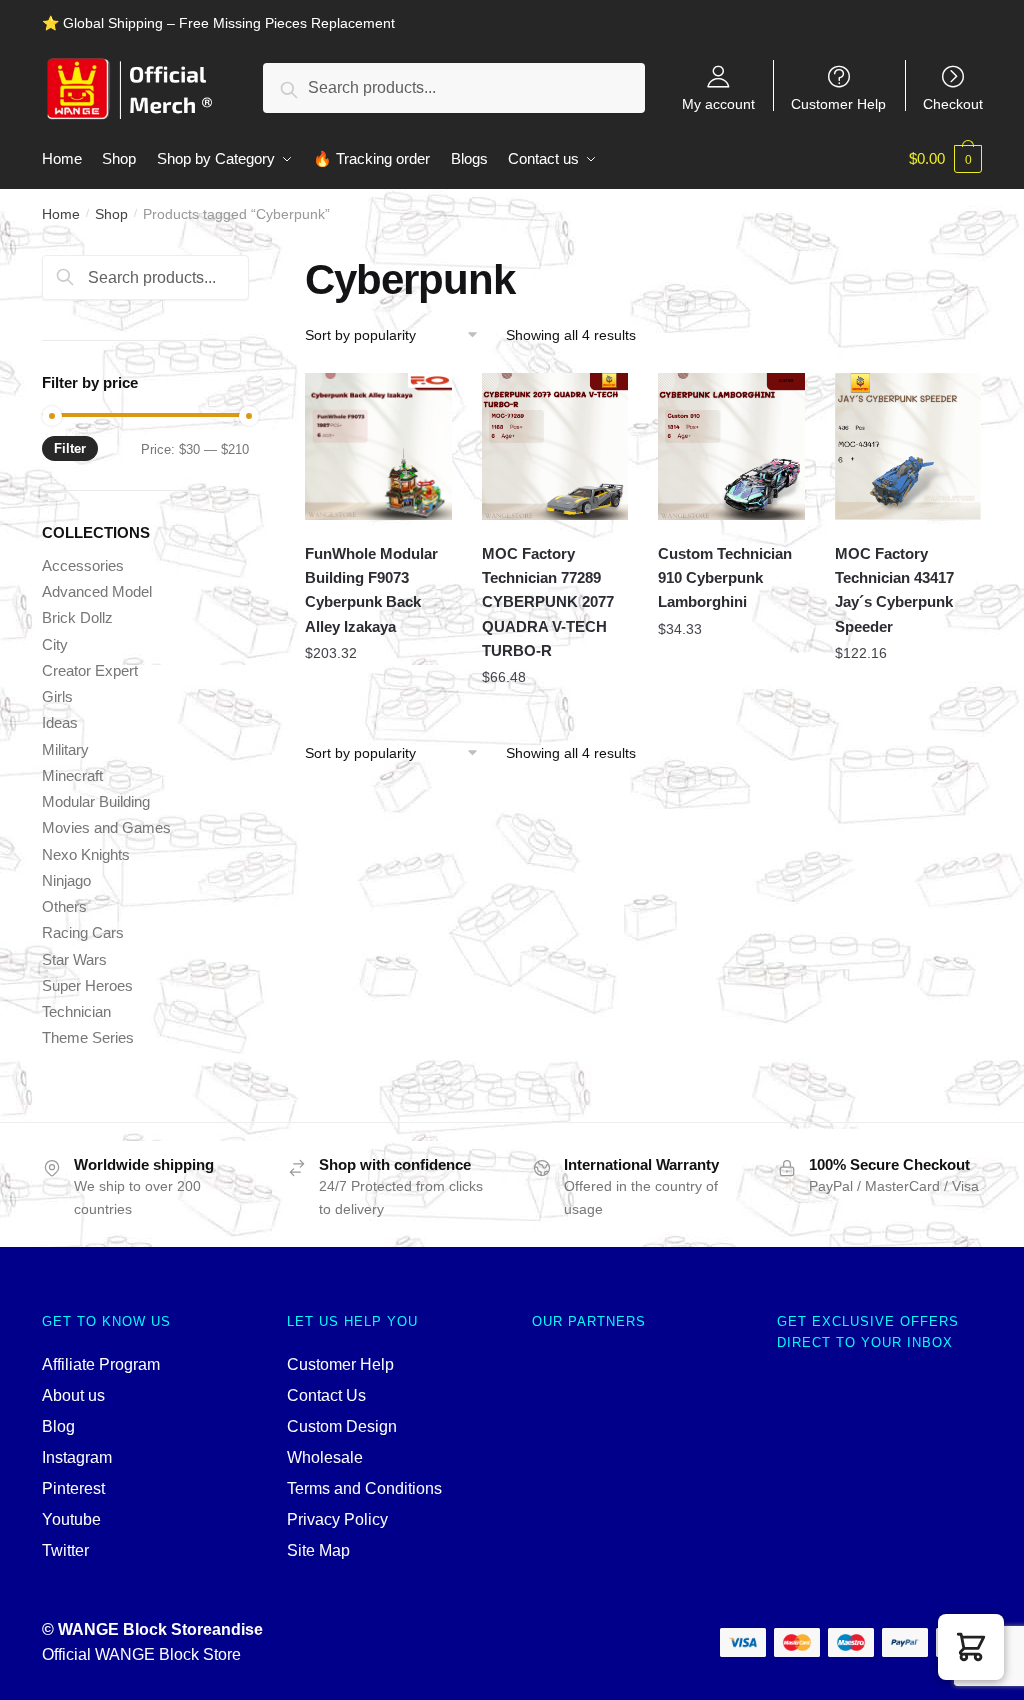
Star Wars (74, 959)
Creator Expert (90, 670)
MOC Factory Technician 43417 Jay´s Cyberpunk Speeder (894, 590)
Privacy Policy (337, 1519)
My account (718, 103)
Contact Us (326, 1395)
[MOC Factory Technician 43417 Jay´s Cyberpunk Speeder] (908, 446)
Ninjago (66, 880)
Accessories (83, 565)
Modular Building (96, 801)
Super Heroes (87, 985)
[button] (971, 1647)
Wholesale (325, 1457)
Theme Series (88, 1037)
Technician (76, 1011)
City (55, 644)
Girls (57, 696)
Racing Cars (83, 932)
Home (61, 214)
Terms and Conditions (364, 1488)
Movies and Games (106, 827)
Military (65, 749)
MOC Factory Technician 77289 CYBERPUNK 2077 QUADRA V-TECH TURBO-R (548, 602)
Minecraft (72, 775)
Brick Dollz (77, 617)
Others (64, 906)
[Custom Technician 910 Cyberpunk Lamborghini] (731, 446)
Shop (111, 214)
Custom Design (342, 1426)
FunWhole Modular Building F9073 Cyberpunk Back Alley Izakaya (371, 590)
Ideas (60, 722)
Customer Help (838, 103)
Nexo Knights (86, 854)
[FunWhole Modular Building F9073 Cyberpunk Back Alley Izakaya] (378, 446)
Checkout (953, 103)
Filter (70, 448)
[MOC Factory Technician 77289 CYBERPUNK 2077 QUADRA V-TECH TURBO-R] (555, 446)
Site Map (318, 1550)
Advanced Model (97, 591)
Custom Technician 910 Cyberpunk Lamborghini (725, 578)
